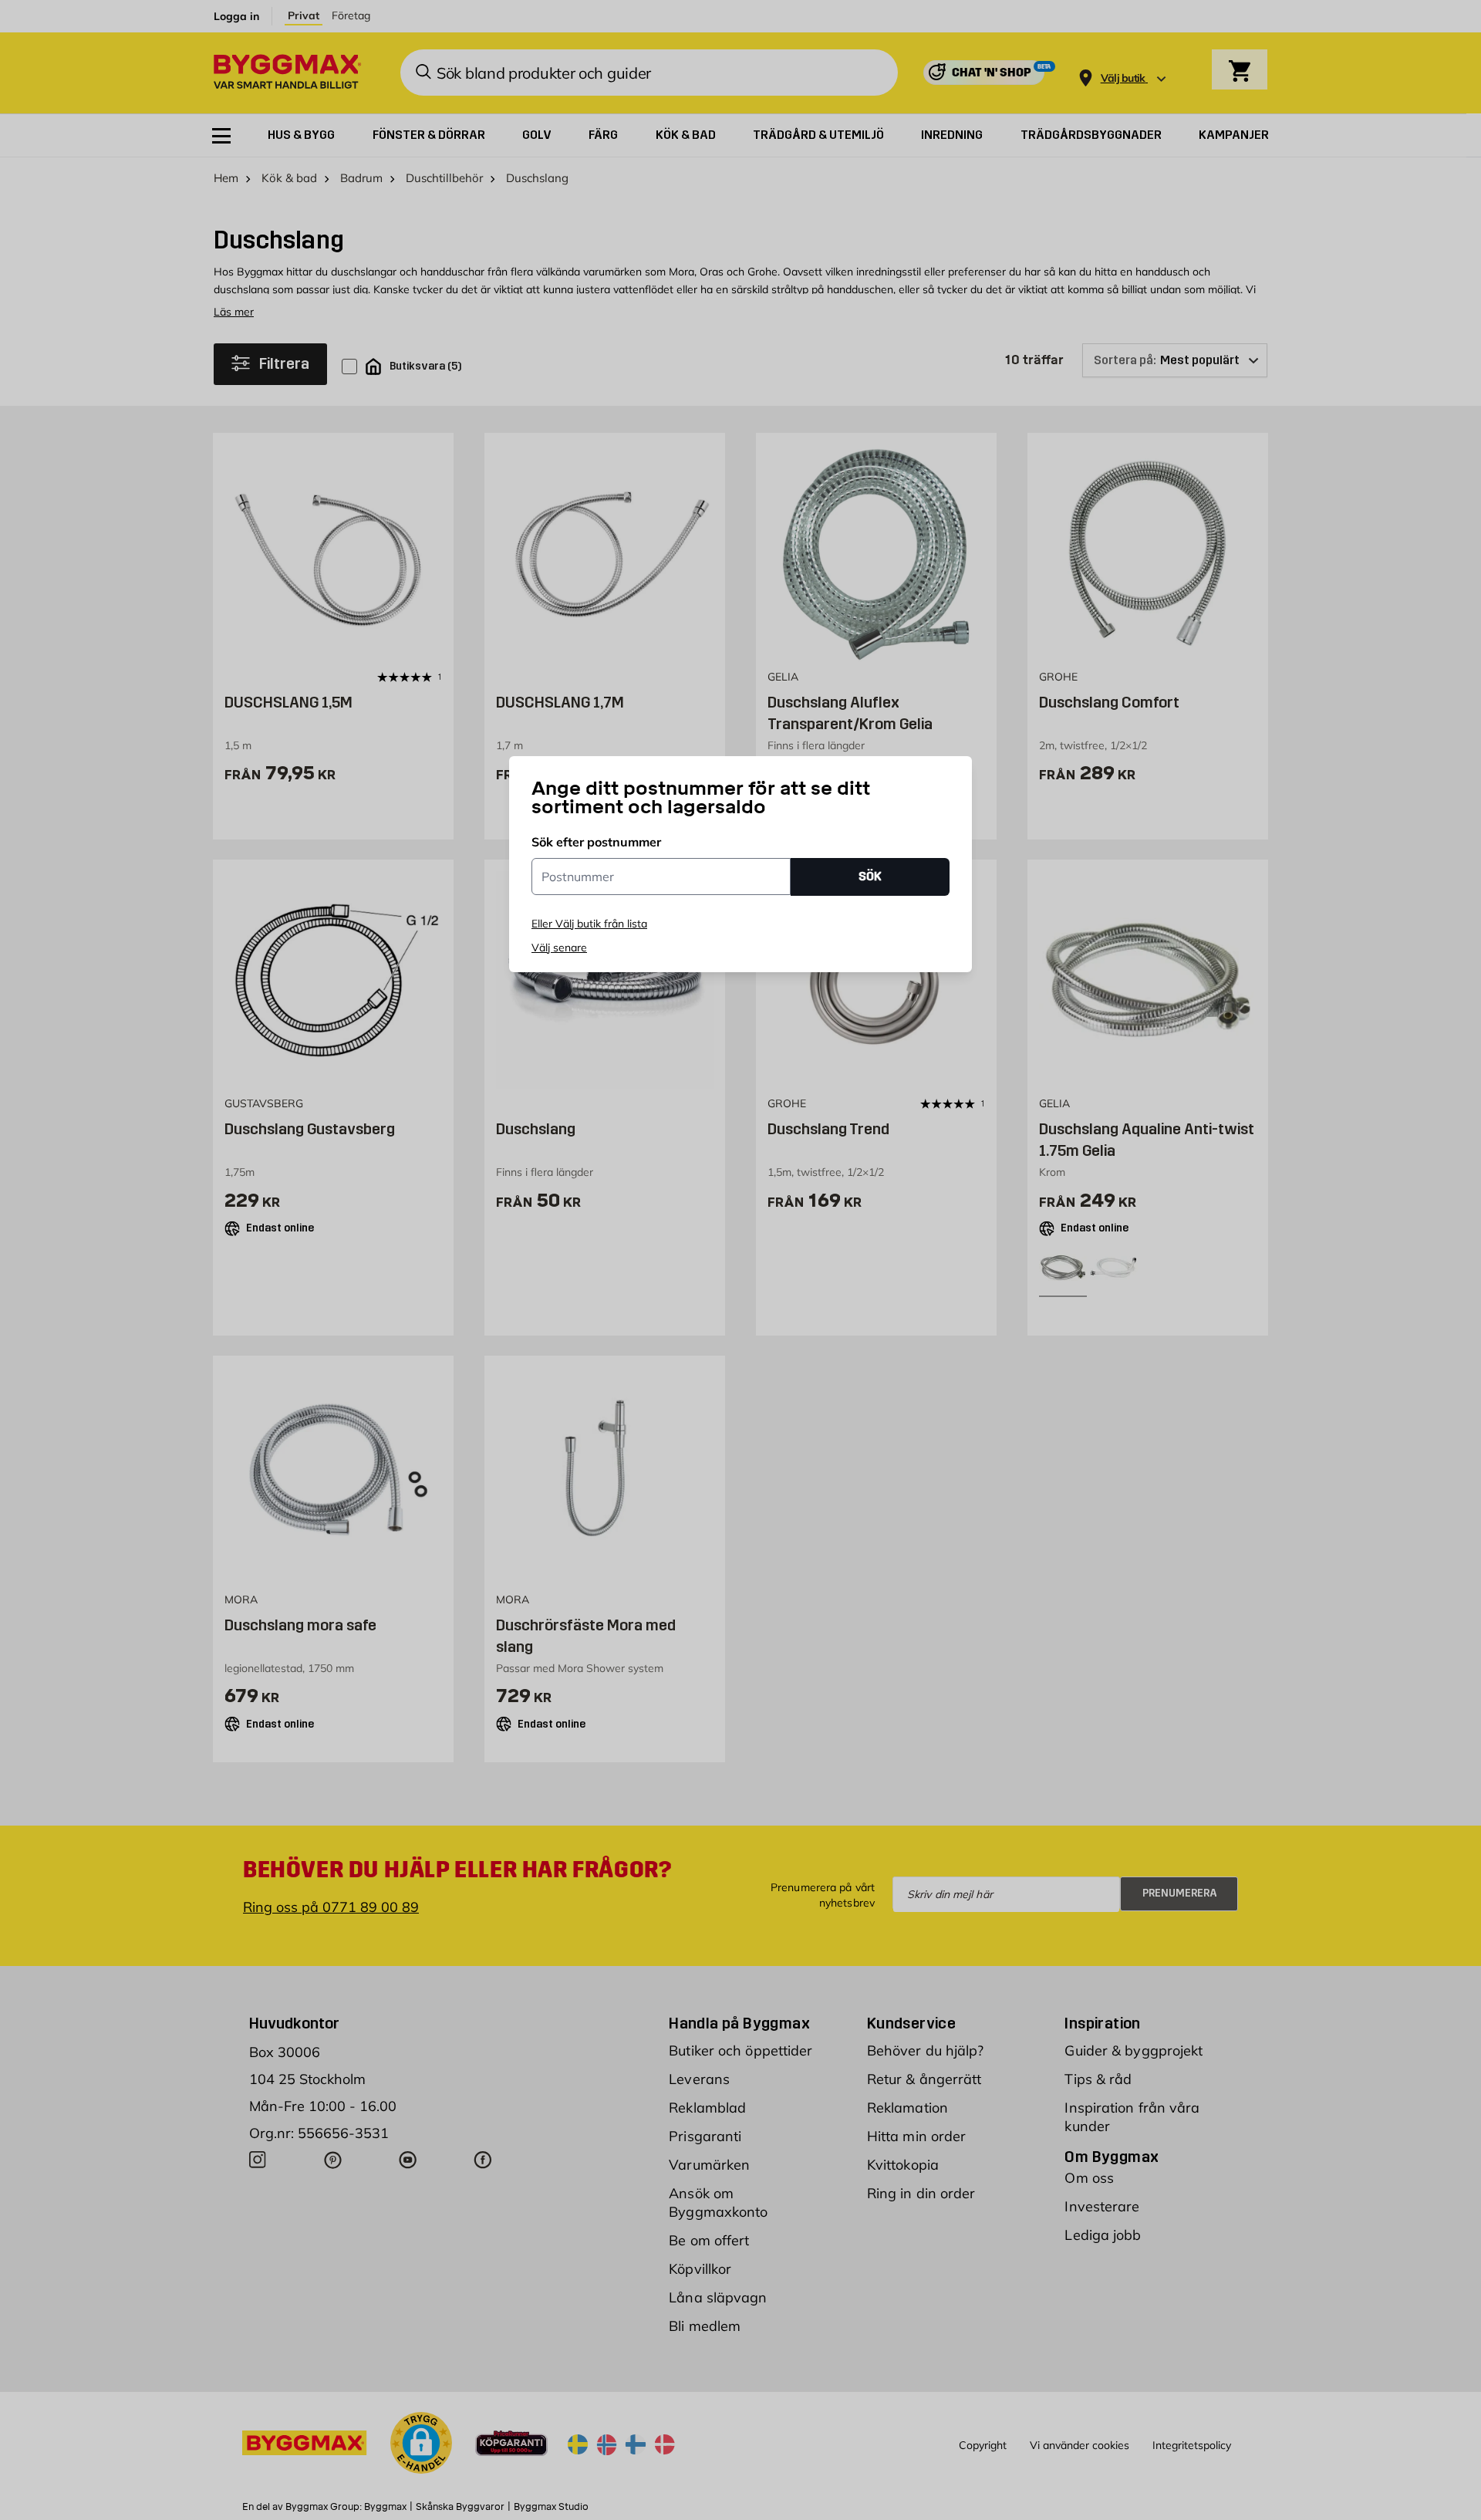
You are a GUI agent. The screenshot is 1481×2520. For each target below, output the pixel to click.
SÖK (870, 876)
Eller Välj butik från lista (589, 924)
